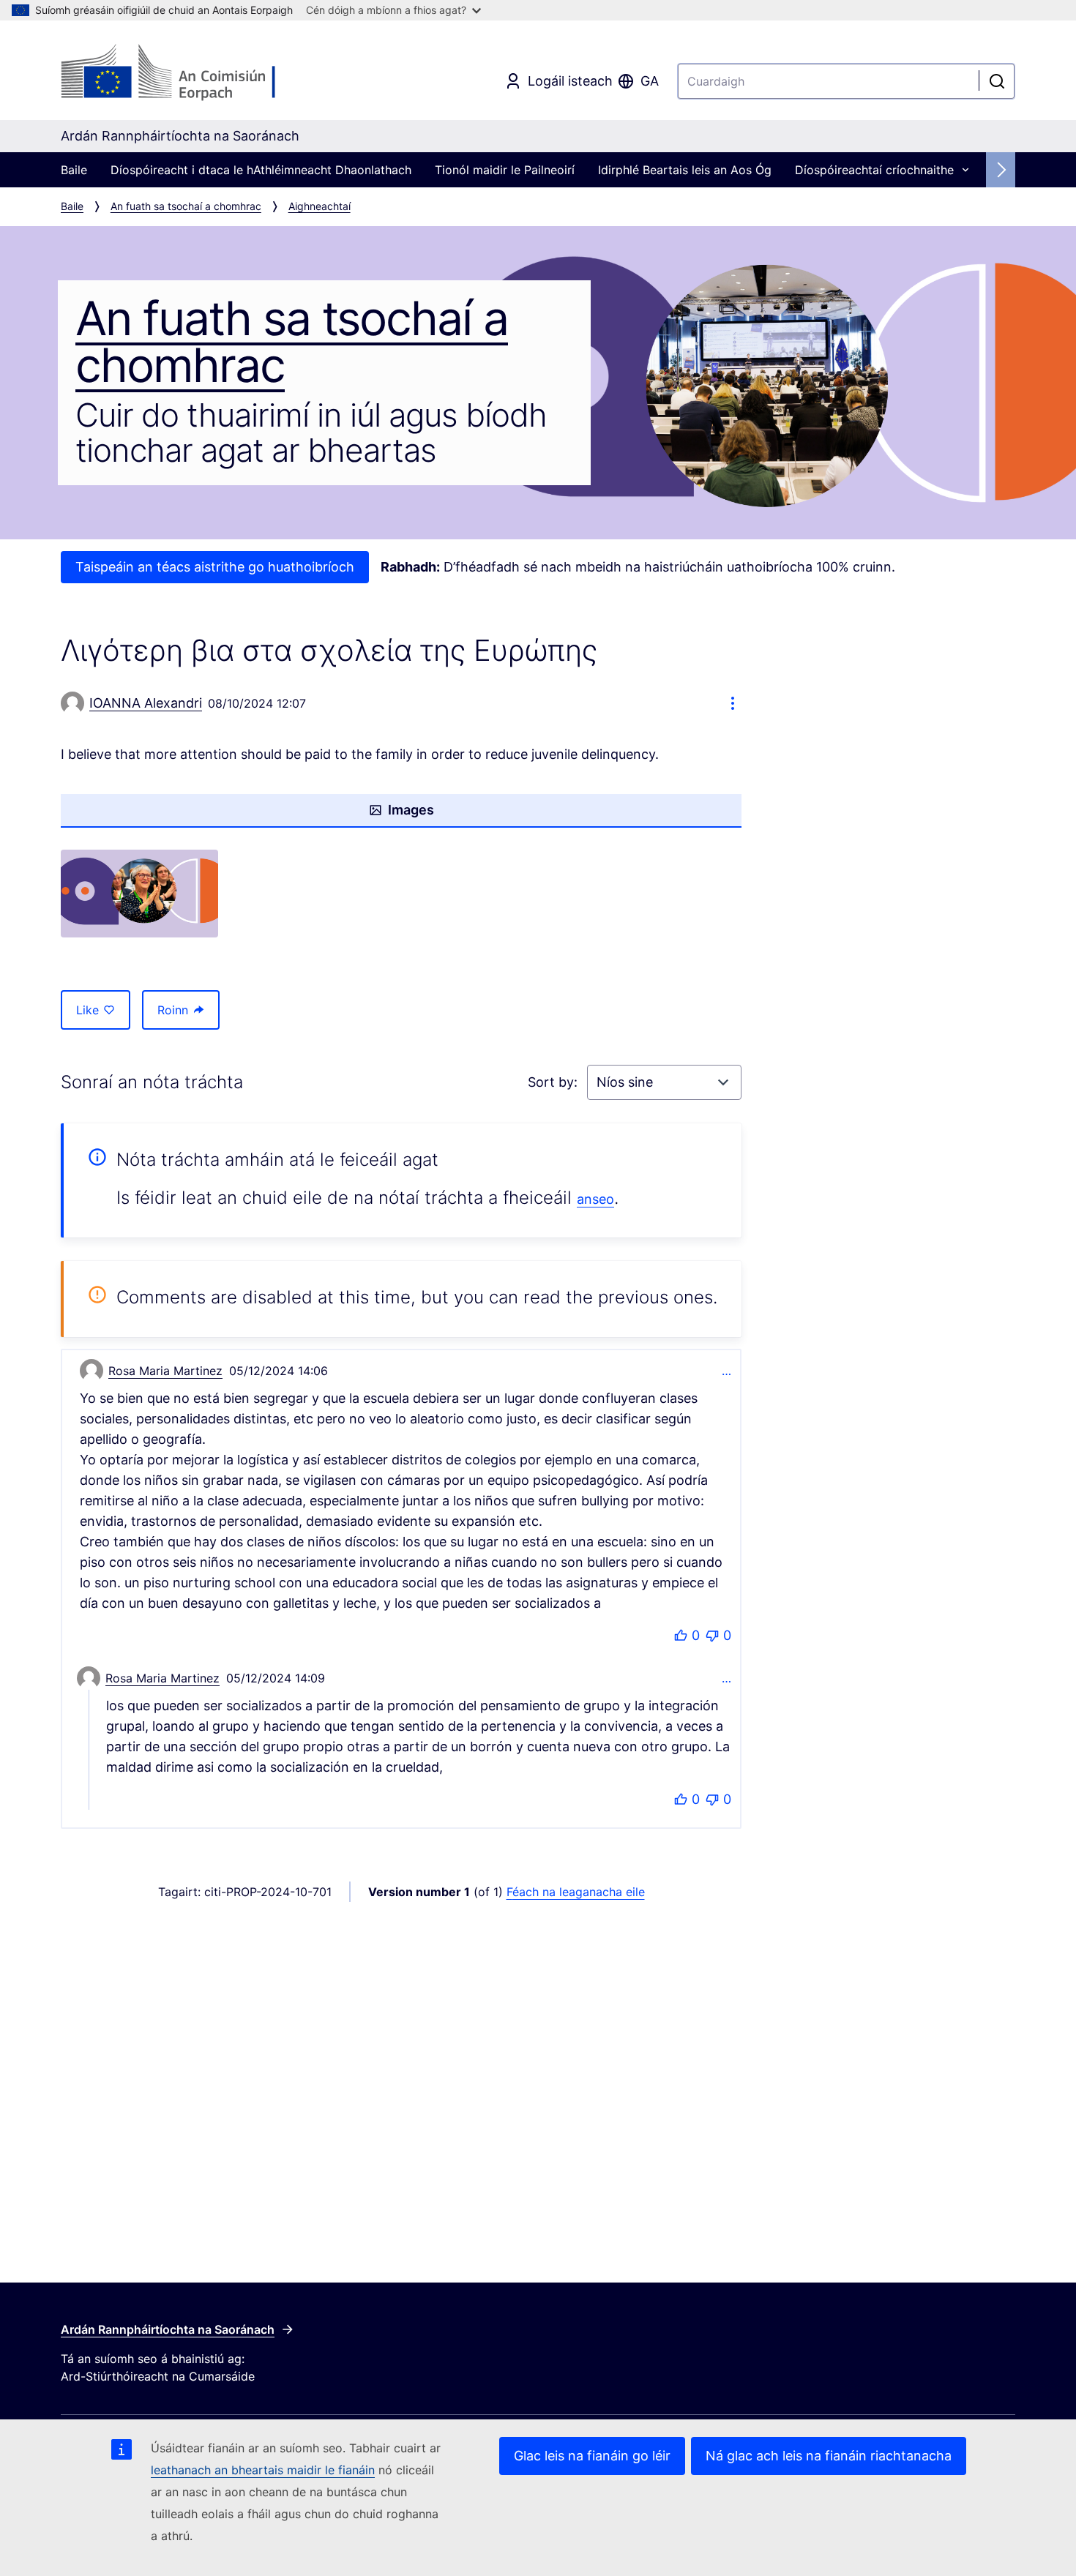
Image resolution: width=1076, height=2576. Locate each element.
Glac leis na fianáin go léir (592, 2456)
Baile (74, 170)
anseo (595, 1199)
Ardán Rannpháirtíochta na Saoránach (168, 2329)
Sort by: (554, 1082)
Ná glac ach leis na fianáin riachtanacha (829, 2456)
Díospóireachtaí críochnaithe (874, 170)
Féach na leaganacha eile (576, 1892)
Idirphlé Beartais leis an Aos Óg (685, 170)
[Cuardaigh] (997, 81)
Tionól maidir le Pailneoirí (505, 170)
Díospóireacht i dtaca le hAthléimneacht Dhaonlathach (261, 170)
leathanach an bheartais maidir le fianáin (263, 2470)
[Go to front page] (179, 73)
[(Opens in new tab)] (139, 894)
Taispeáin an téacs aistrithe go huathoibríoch (215, 567)
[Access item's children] (965, 170)
